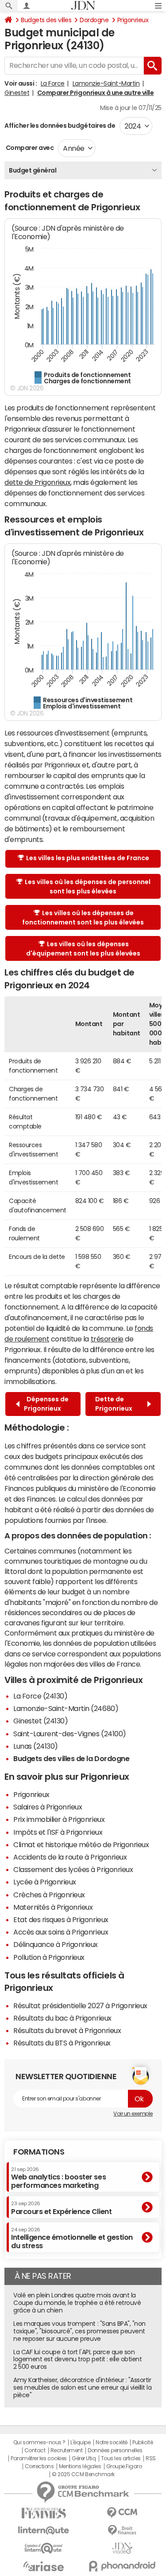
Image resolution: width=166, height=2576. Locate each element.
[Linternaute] (44, 2531)
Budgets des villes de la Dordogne (71, 1758)
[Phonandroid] (123, 2566)
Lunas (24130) (36, 1746)
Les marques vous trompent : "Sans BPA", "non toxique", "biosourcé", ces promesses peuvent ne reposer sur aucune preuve (79, 2331)
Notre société (112, 2442)
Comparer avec (29, 148)
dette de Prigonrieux (37, 482)
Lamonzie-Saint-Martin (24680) (66, 1708)
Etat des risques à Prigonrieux (61, 1919)
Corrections (39, 2466)
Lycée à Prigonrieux (45, 1882)
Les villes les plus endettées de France (88, 858)
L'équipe (80, 2442)
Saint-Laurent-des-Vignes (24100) (70, 1734)
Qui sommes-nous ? (39, 2442)
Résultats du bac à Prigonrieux (62, 2018)
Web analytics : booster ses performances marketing (58, 2178)
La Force (53, 83)
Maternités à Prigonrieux (53, 1907)
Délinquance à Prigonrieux (56, 1944)
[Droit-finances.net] (123, 2531)
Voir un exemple (133, 2114)
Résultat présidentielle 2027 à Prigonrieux (80, 2006)
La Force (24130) (40, 1696)
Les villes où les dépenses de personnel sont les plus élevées (88, 887)
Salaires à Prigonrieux (48, 1807)
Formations (39, 2152)
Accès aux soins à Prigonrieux (61, 1932)
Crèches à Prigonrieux (49, 1895)
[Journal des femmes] (44, 2513)
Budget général (33, 170)
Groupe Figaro (124, 2466)
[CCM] (123, 2513)
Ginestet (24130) (41, 1721)
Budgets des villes (46, 20)
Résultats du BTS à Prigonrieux (62, 2043)
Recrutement (67, 2450)
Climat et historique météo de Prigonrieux (81, 1844)
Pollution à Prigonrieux (49, 1957)
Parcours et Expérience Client (61, 2208)
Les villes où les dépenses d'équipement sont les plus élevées (83, 949)
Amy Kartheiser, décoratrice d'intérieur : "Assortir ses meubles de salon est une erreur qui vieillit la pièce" (83, 2387)
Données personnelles (115, 2450)
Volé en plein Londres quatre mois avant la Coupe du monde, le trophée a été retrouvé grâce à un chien (77, 2303)
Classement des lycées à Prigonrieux (73, 1869)
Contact (35, 2450)
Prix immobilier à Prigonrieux (59, 1819)
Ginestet (17, 93)
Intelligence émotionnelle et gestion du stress (72, 2238)
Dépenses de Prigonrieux (46, 1404)
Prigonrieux (133, 20)
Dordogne (94, 20)
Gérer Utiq (84, 2458)
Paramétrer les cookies (39, 2458)
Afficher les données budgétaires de (60, 126)
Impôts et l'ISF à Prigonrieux (58, 1832)
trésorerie (107, 1339)
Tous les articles (121, 2458)
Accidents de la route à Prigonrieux (70, 1857)
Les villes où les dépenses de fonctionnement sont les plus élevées (83, 918)
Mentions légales (80, 2466)
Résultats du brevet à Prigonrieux (67, 2030)
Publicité (143, 2442)
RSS (151, 2458)
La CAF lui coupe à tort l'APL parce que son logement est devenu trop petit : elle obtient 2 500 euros (77, 2360)
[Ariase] (44, 2566)
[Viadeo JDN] (123, 2548)
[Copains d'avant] (44, 2548)
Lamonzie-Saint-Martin (106, 83)
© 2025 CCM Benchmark (83, 2474)
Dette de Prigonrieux (115, 1404)
